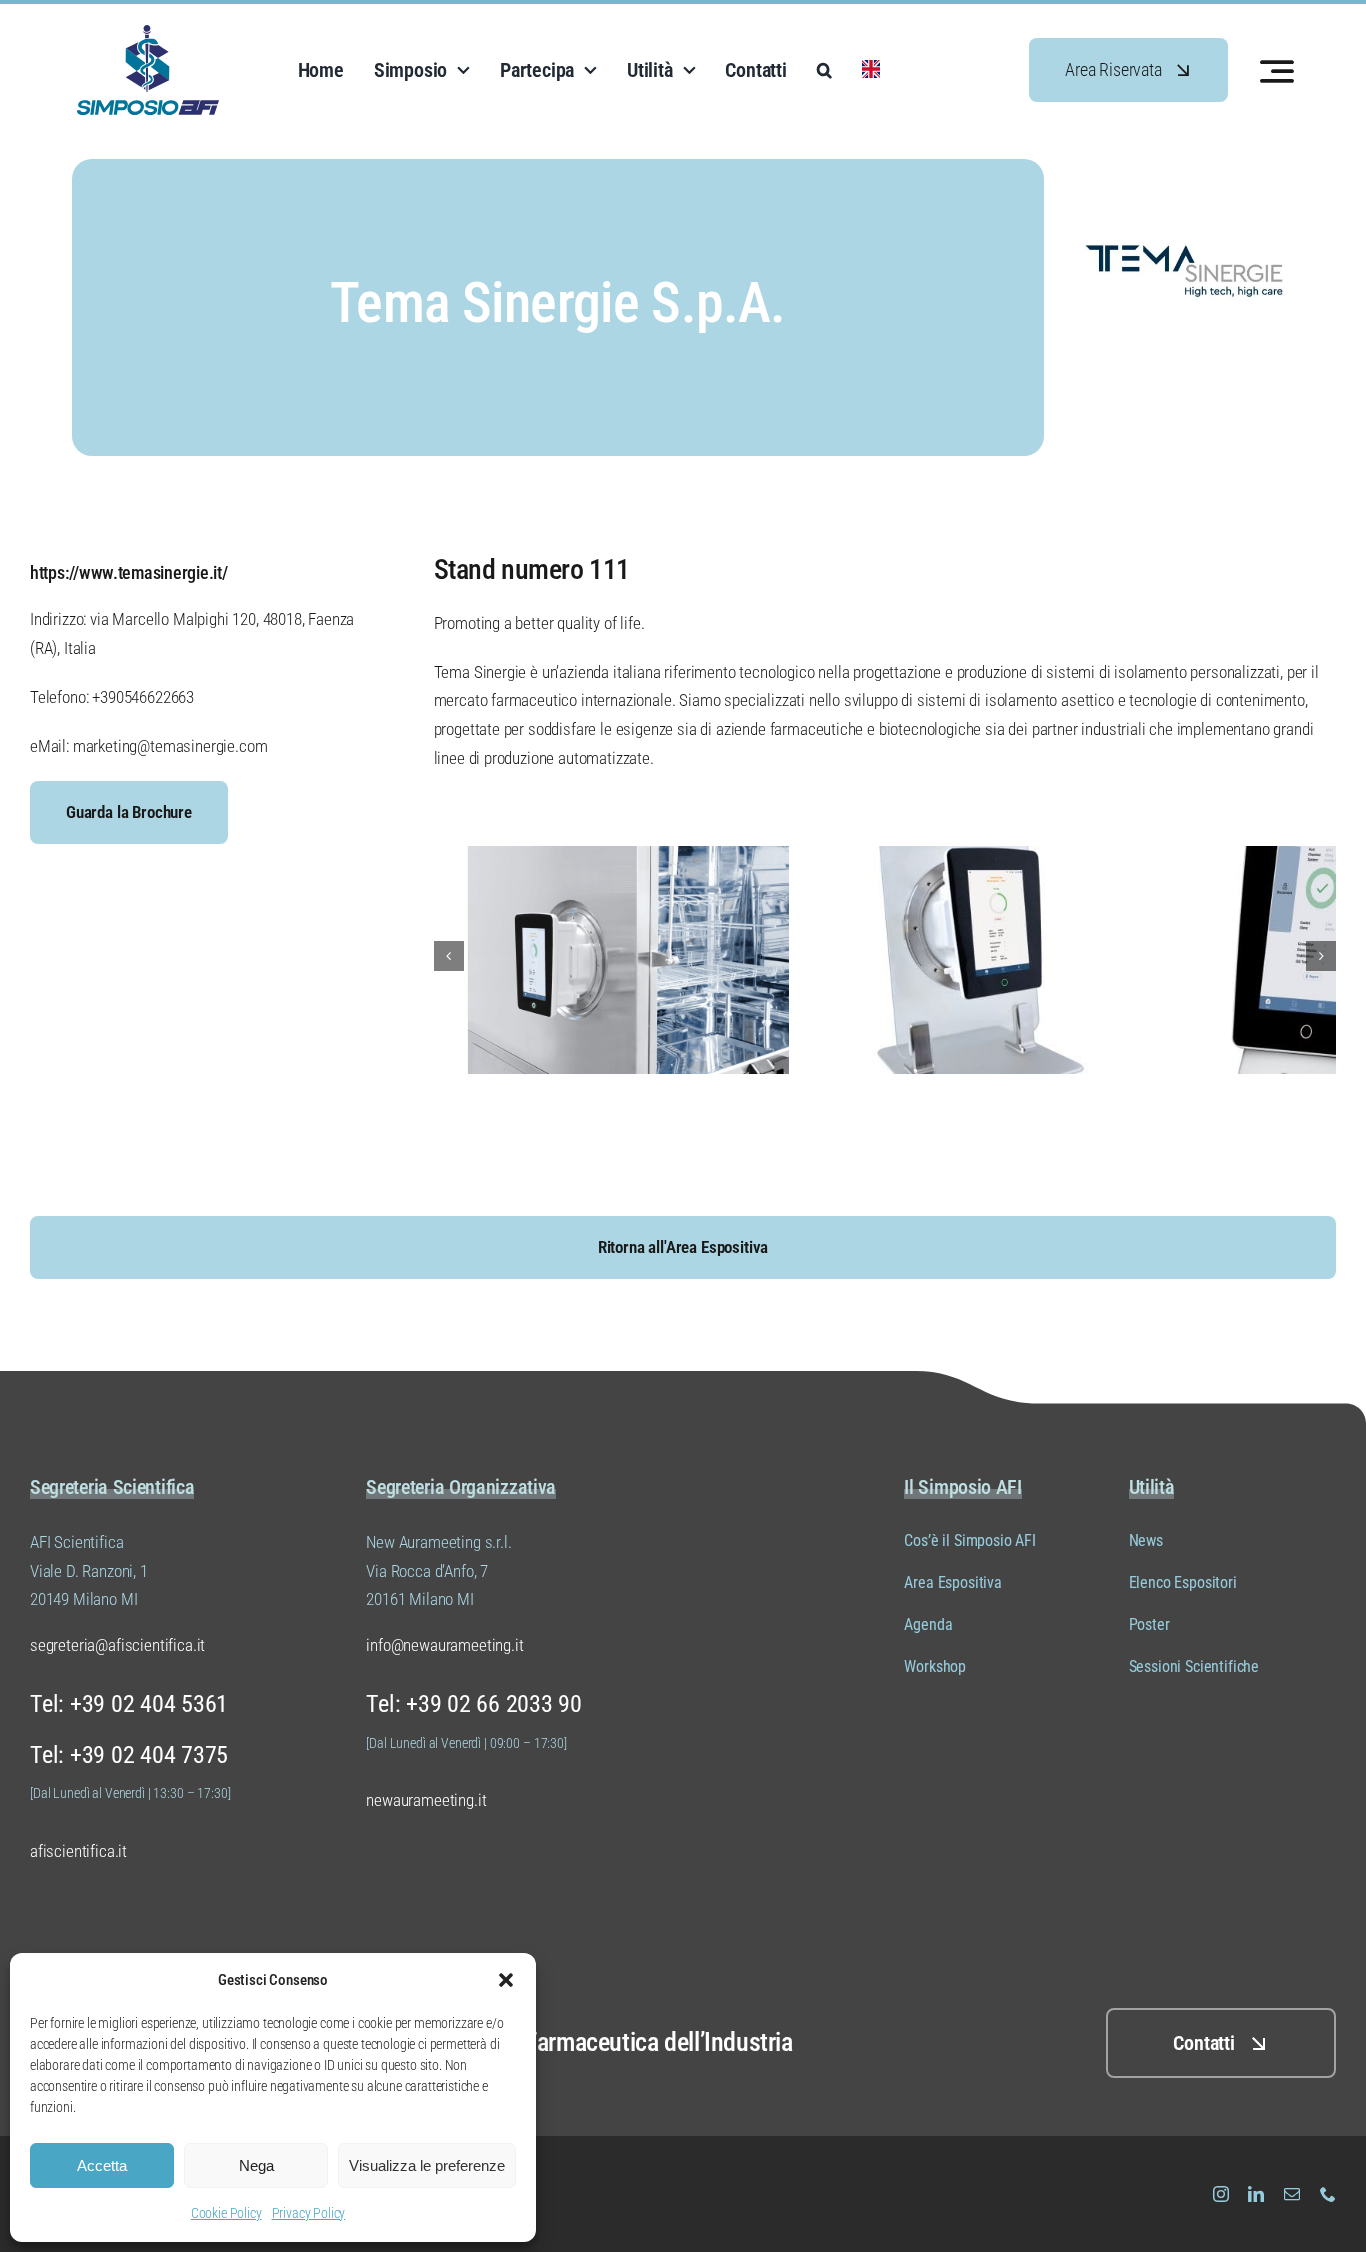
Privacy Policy (309, 2213)
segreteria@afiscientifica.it (117, 1645)
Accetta (102, 2165)
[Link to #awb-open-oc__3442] (1277, 71)
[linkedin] (1256, 2194)
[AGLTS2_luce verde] (793, 854)
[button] (506, 1980)
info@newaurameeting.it (444, 1645)
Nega (256, 2165)
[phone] (1328, 2194)
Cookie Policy (226, 2213)
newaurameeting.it (426, 1800)
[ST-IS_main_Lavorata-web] (1158, 854)
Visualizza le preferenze (427, 2165)
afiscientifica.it (78, 1851)
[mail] (1292, 2194)
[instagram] (1221, 2194)
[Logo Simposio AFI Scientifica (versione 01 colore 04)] (148, 33)
